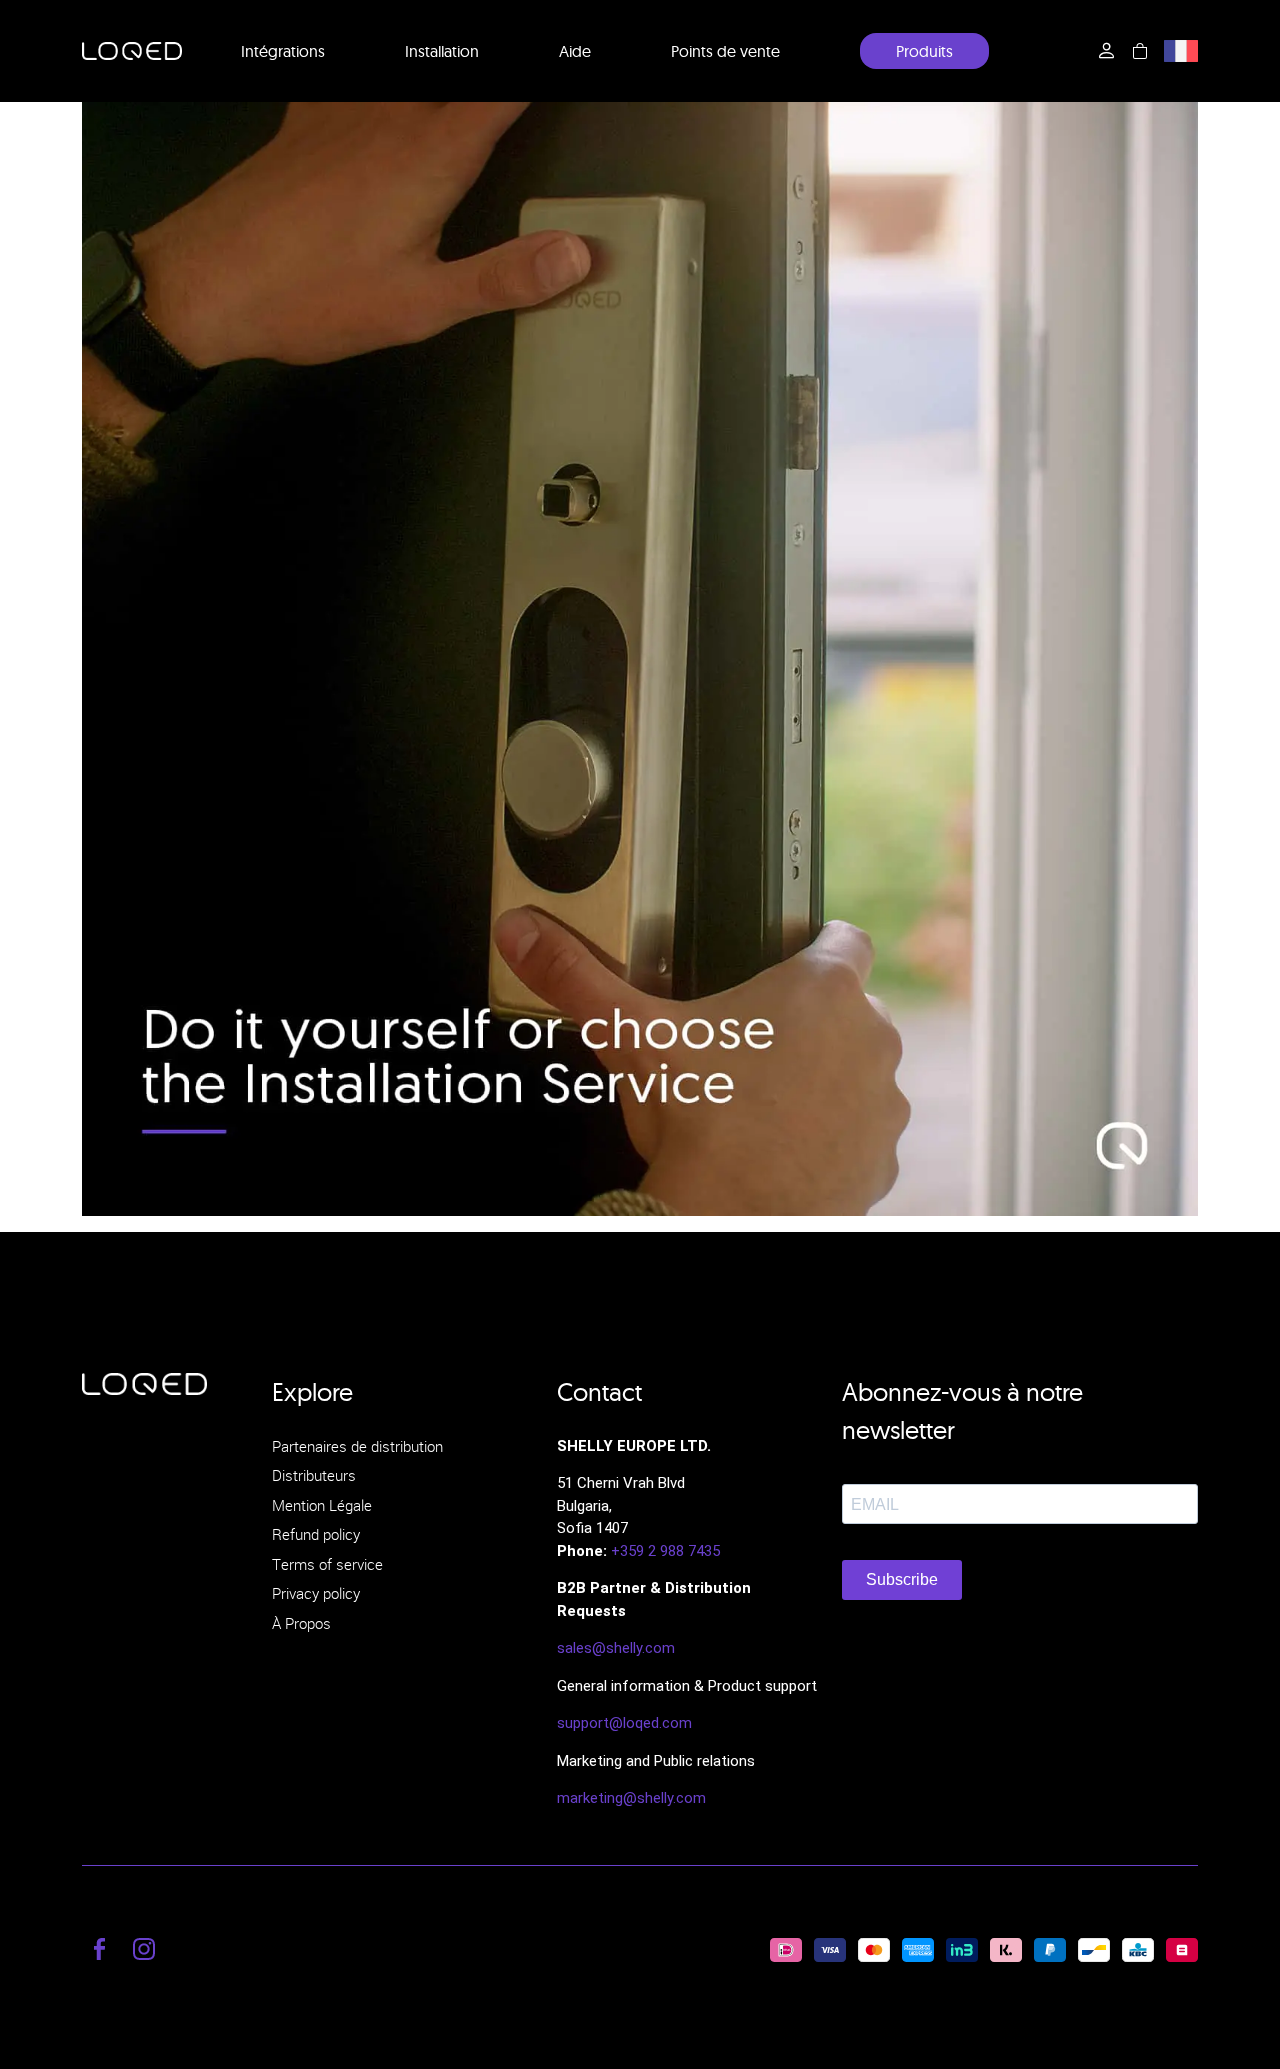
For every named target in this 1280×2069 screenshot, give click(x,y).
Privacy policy (316, 1593)
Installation (442, 51)
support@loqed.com (624, 1723)
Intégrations (283, 51)
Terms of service (327, 1564)
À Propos (301, 1623)
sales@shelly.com (616, 1648)
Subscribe (902, 1579)
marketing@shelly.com (631, 1798)
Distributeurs (314, 1475)
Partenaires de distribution (357, 1446)
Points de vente (725, 51)
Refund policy (316, 1534)
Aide (575, 51)
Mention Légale (322, 1505)
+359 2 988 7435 (665, 1551)
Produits (924, 51)
